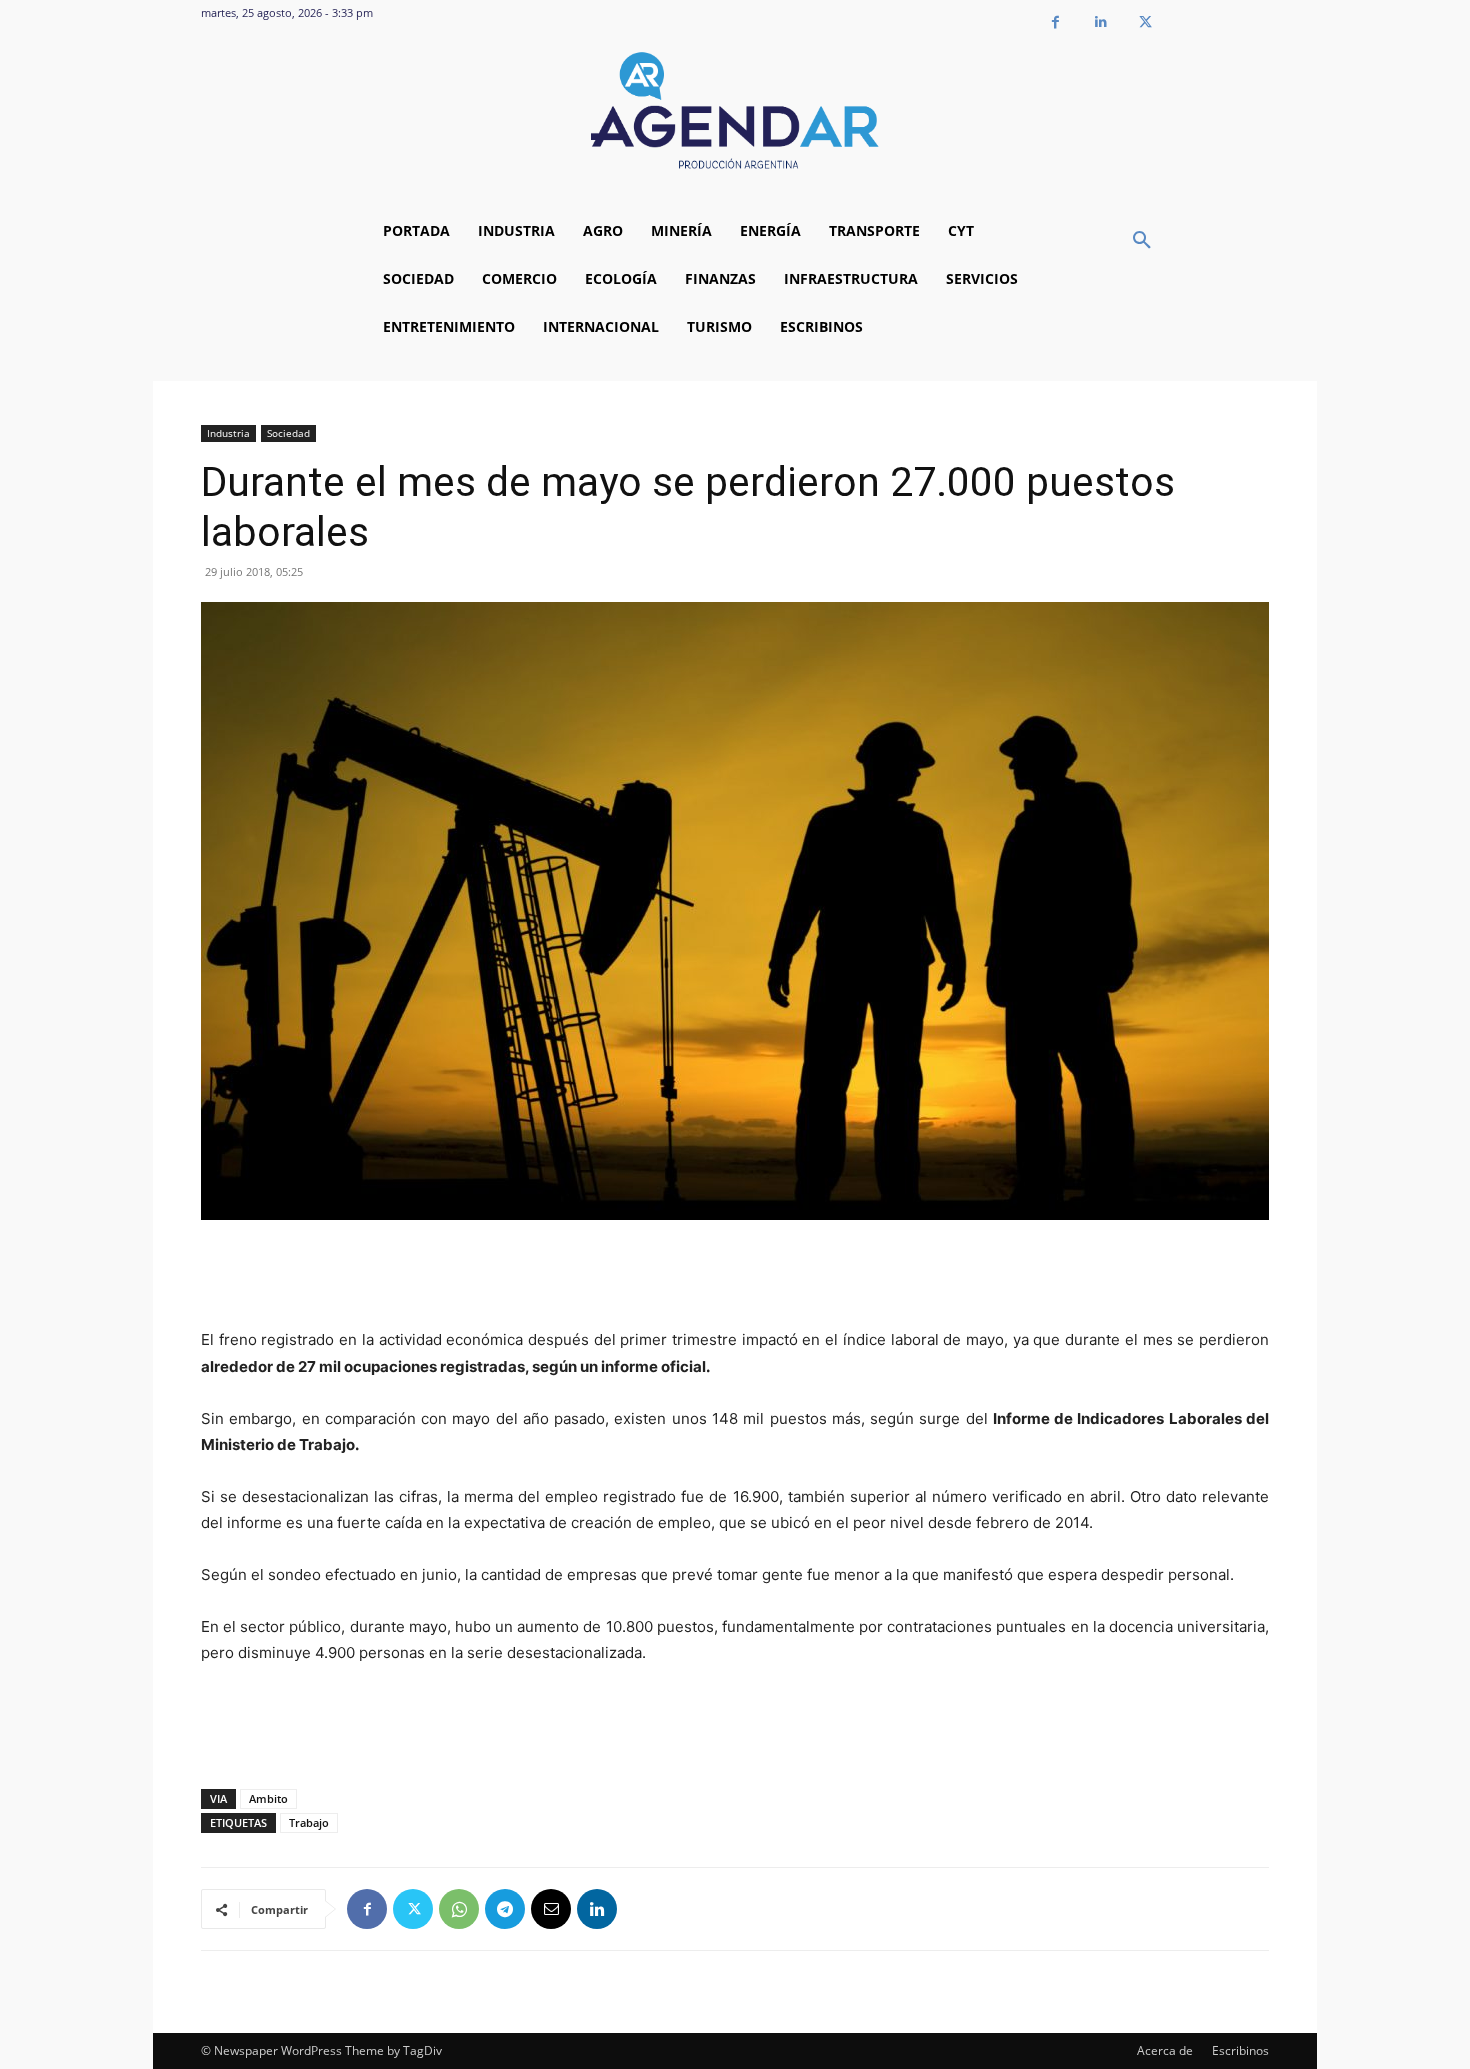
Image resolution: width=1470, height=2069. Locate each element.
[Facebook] (1055, 22)
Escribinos (1240, 2050)
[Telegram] (505, 1909)
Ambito (268, 1798)
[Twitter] (1145, 22)
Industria (228, 433)
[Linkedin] (1100, 22)
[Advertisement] (735, 1276)
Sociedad (288, 433)
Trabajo (309, 1822)
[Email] (551, 1909)
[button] (1142, 241)
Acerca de (1165, 2050)
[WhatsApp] (459, 1909)
